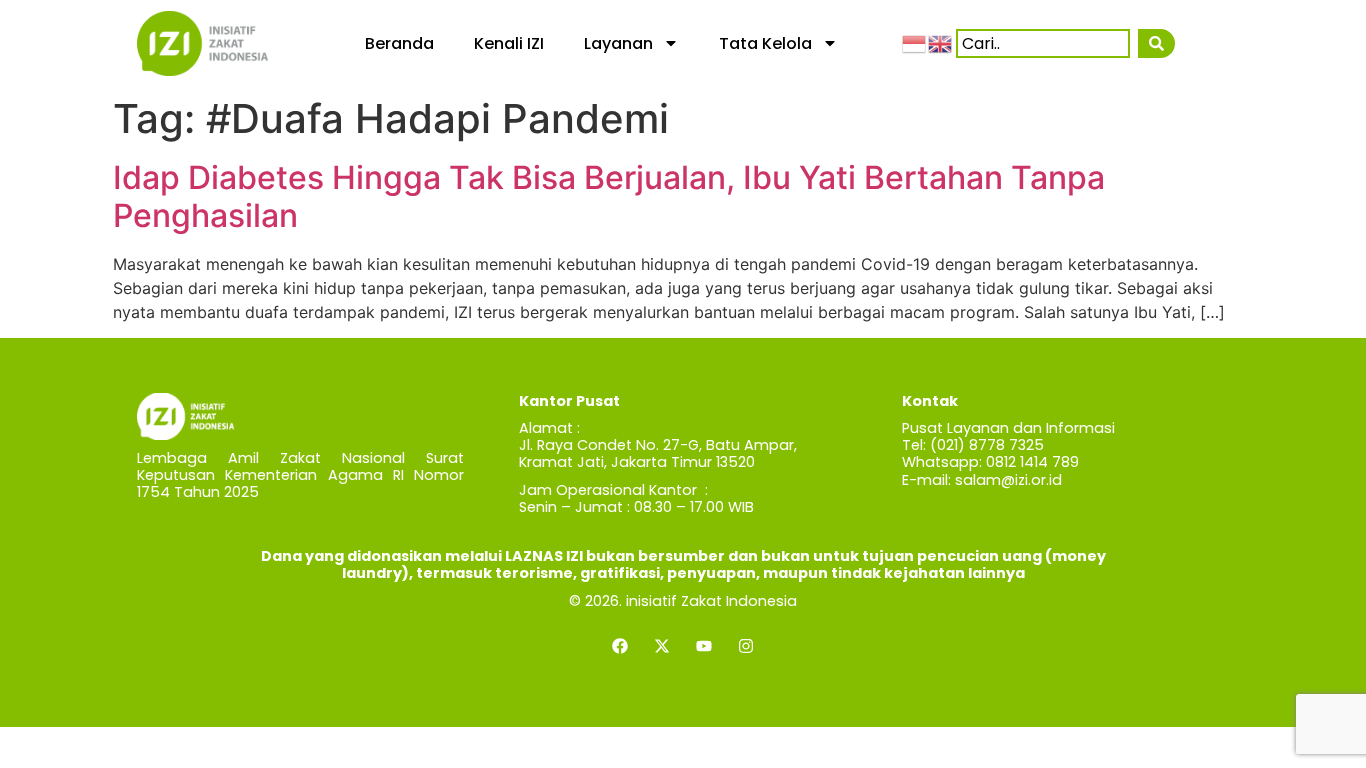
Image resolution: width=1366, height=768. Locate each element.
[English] (941, 43)
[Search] (1156, 43)
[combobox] (1043, 43)
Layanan (618, 43)
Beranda (399, 43)
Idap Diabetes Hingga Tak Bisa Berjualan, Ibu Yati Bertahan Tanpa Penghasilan (609, 196)
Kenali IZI (509, 43)
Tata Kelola (765, 43)
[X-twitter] (662, 646)
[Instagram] (746, 646)
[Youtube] (704, 646)
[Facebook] (620, 646)
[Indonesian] (915, 43)
